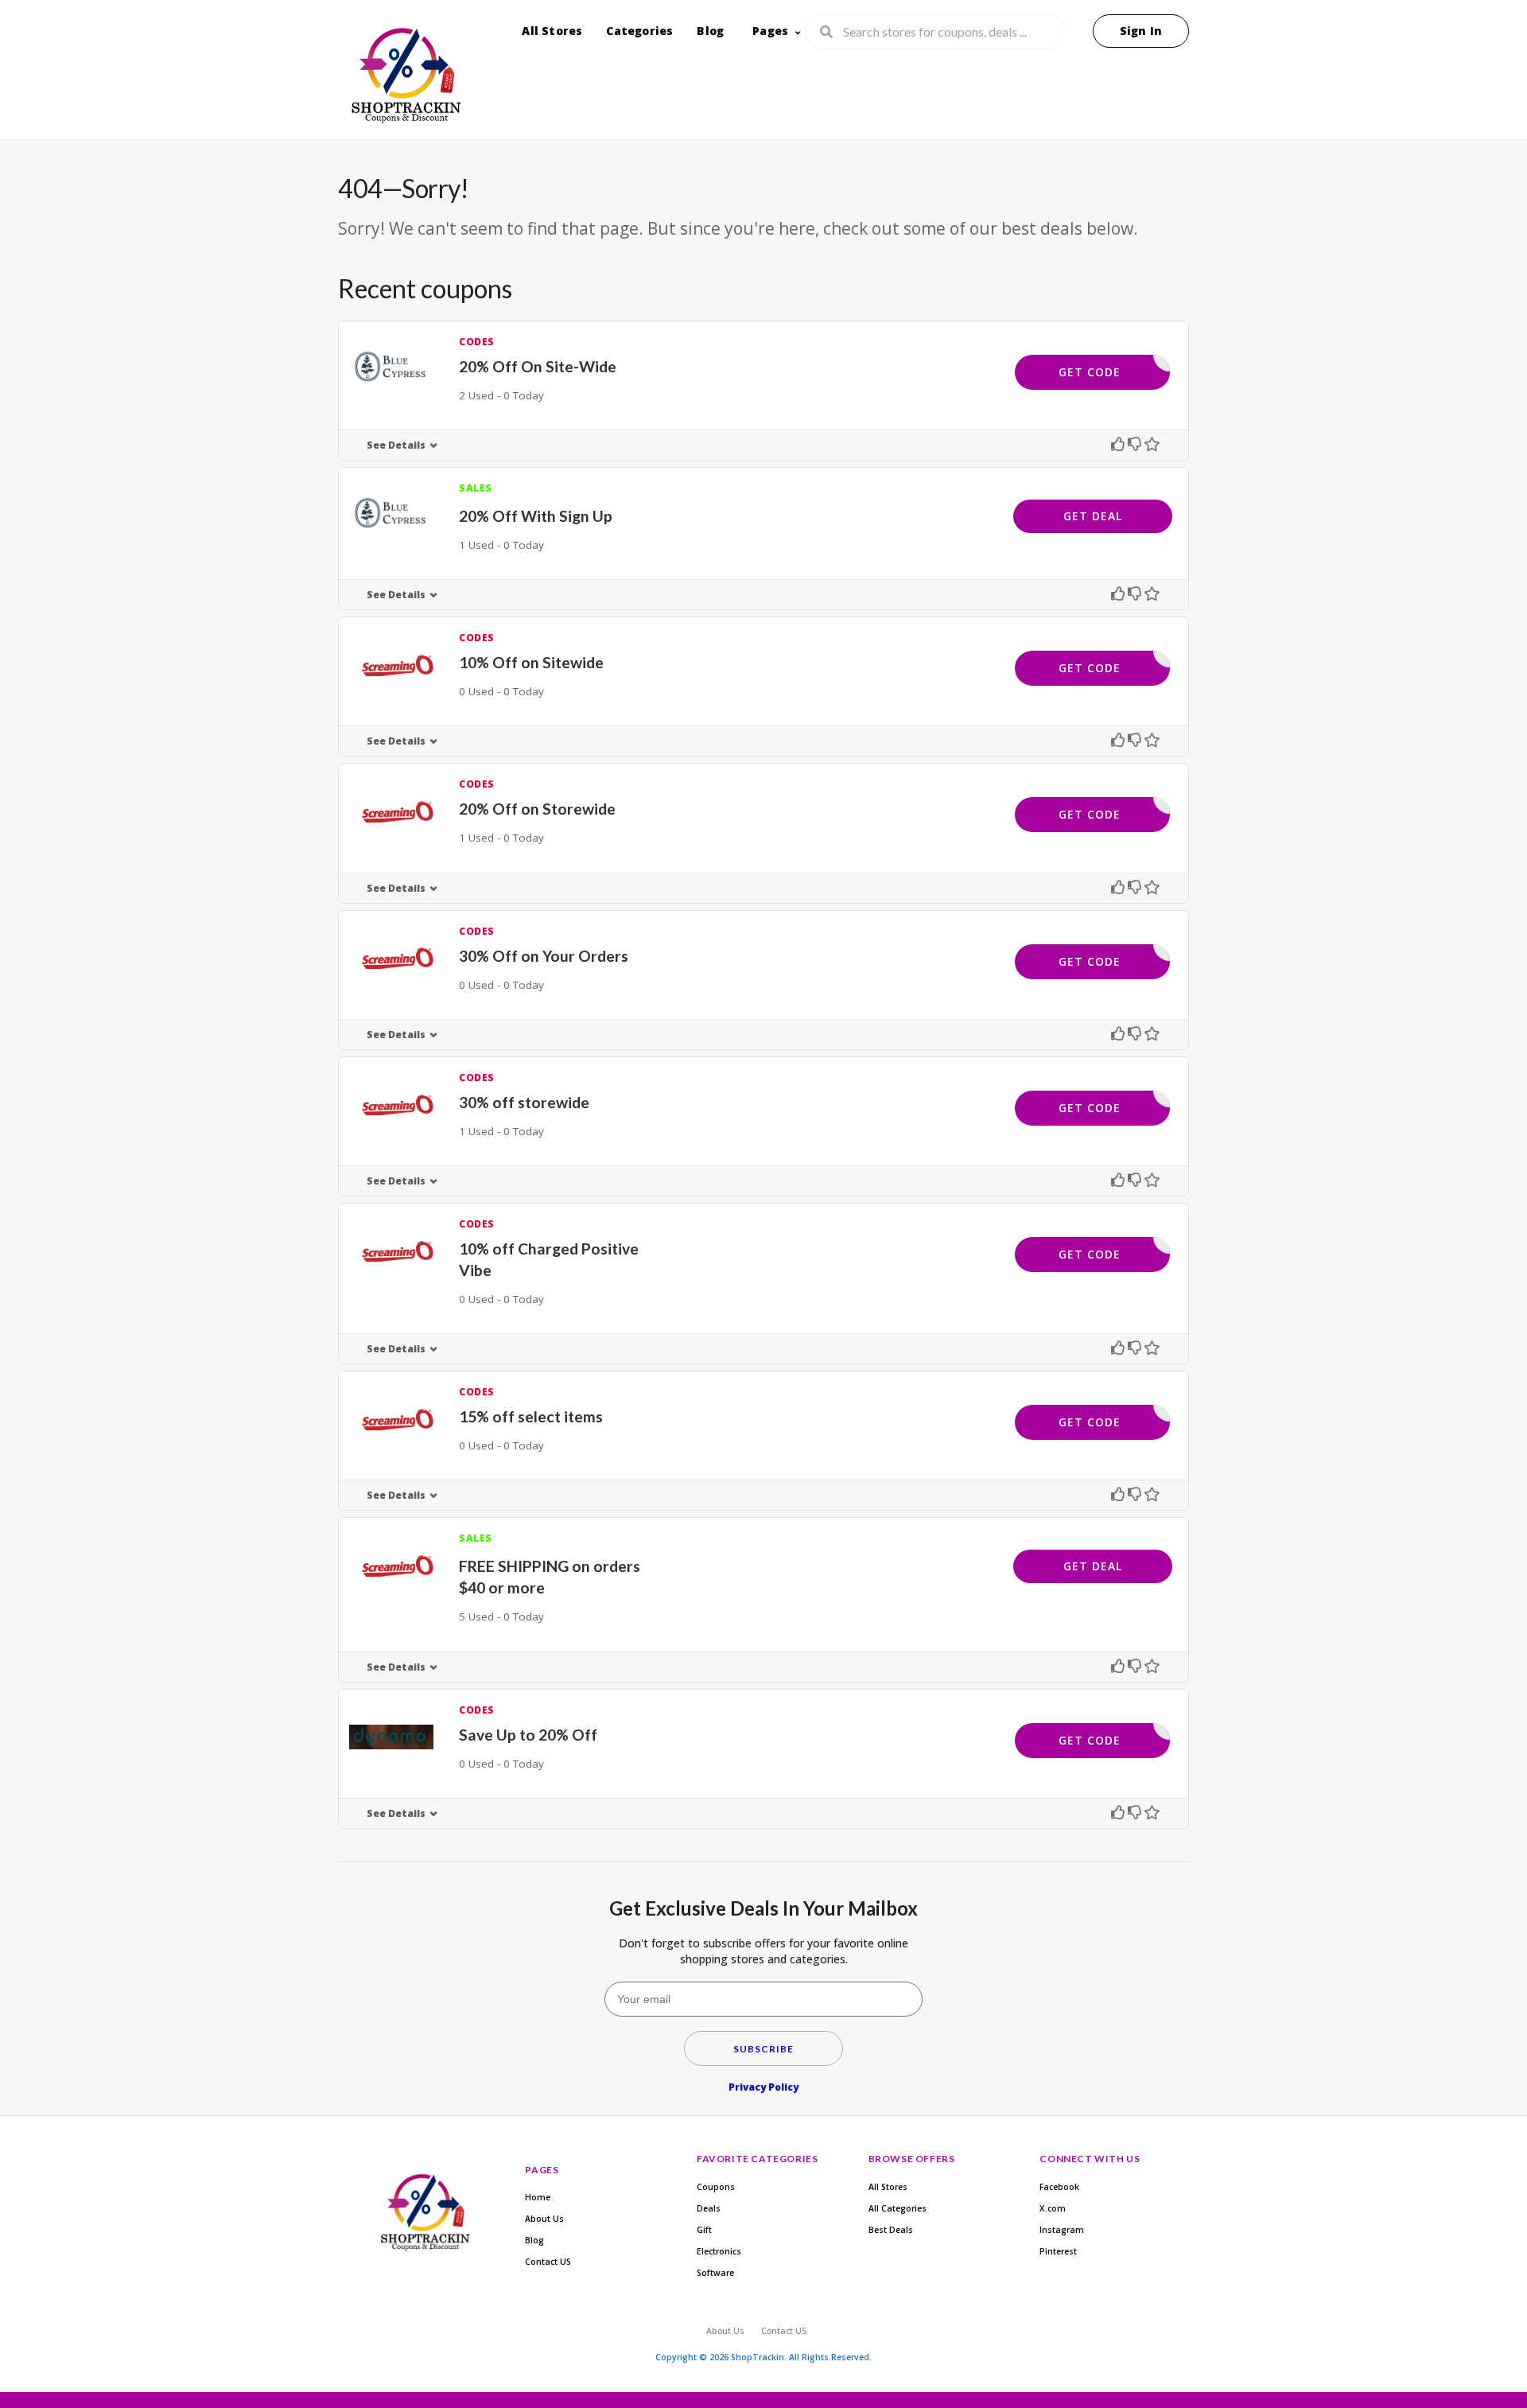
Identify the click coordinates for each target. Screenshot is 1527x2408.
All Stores (552, 31)
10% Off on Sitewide (531, 662)
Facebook (1059, 2187)
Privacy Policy (763, 2087)
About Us (544, 2219)
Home (538, 2197)
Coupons (716, 2187)
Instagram (1062, 2230)
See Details (396, 445)
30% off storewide (524, 1102)
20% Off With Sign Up (536, 516)
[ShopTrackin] (404, 79)
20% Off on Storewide (537, 809)
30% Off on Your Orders (544, 956)
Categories (639, 31)
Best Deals (891, 2230)
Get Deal (1093, 516)
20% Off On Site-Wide (538, 366)
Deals (709, 2208)
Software (715, 2273)
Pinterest (1058, 2251)
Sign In (1141, 31)
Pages (770, 31)
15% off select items (531, 1416)
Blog (710, 31)
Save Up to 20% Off (528, 1735)
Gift (704, 2230)
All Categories (898, 2208)
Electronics (719, 2251)
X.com (1053, 2208)
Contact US (548, 2262)
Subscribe (763, 2049)
